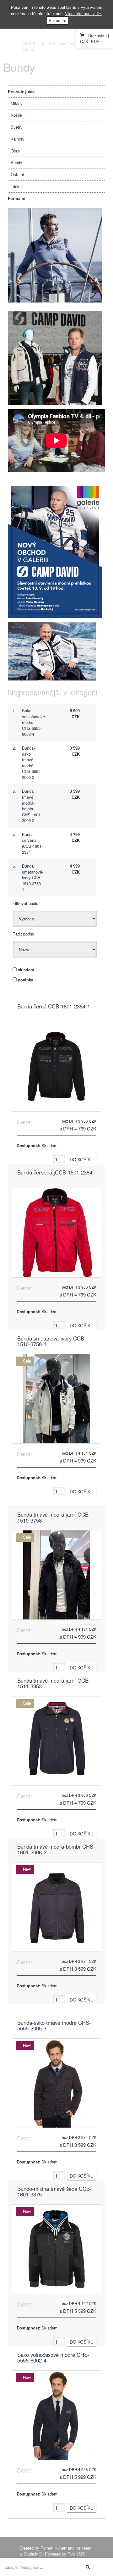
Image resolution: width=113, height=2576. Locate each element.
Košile (16, 115)
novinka (26, 980)
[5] (55, 357)
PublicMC (76, 2554)
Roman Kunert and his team (66, 2548)
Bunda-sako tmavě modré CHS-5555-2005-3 (32, 763)
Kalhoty (18, 139)
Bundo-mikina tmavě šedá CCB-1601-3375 (54, 2192)
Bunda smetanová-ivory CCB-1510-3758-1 (33, 877)
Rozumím (57, 20)
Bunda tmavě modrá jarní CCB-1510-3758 (54, 1518)
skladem (26, 970)
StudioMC (32, 2554)
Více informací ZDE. (84, 13)
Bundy (29, 49)
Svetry (17, 127)
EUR (95, 41)
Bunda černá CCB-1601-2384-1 (54, 1007)
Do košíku (97, 35)
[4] (55, 549)
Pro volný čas (62, 44)
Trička (16, 186)
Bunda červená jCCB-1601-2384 (32, 843)
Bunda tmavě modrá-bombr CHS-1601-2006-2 (32, 806)
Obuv (16, 151)
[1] (55, 255)
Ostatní (17, 174)
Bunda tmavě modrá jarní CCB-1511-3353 (54, 1684)
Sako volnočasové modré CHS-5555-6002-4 (53, 2358)
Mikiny (17, 103)
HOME (29, 44)
